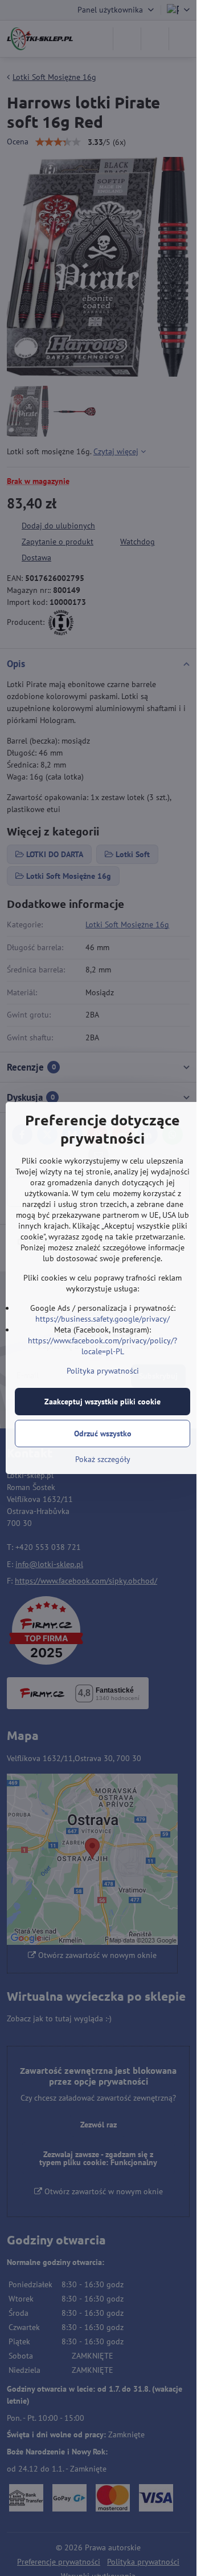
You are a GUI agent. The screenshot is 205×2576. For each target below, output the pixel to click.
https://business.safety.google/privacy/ (102, 1319)
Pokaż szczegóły (103, 1459)
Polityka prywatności (103, 1371)
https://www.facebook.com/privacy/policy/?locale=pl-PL (102, 1346)
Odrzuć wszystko (103, 1434)
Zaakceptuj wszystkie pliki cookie (102, 1402)
